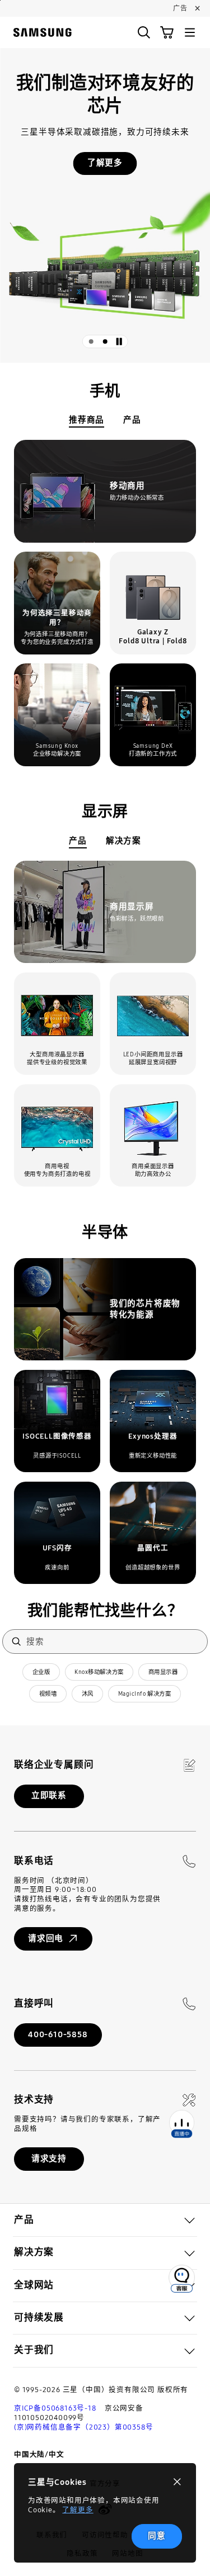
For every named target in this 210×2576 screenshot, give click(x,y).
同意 (157, 2536)
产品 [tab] (132, 420)
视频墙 (48, 1694)
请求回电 (46, 1938)
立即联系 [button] (49, 1795)
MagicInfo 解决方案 (144, 1694)
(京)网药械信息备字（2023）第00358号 (83, 2427)
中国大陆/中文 (39, 2454)
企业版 (41, 1672)
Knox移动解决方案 (99, 1672)
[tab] (91, 341)
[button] (144, 32)
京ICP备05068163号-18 (55, 2408)
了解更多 (78, 2510)
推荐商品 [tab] (87, 420)
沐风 (88, 1694)
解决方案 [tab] (123, 841)
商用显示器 (163, 1672)
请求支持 (49, 2158)
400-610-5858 (58, 2034)
